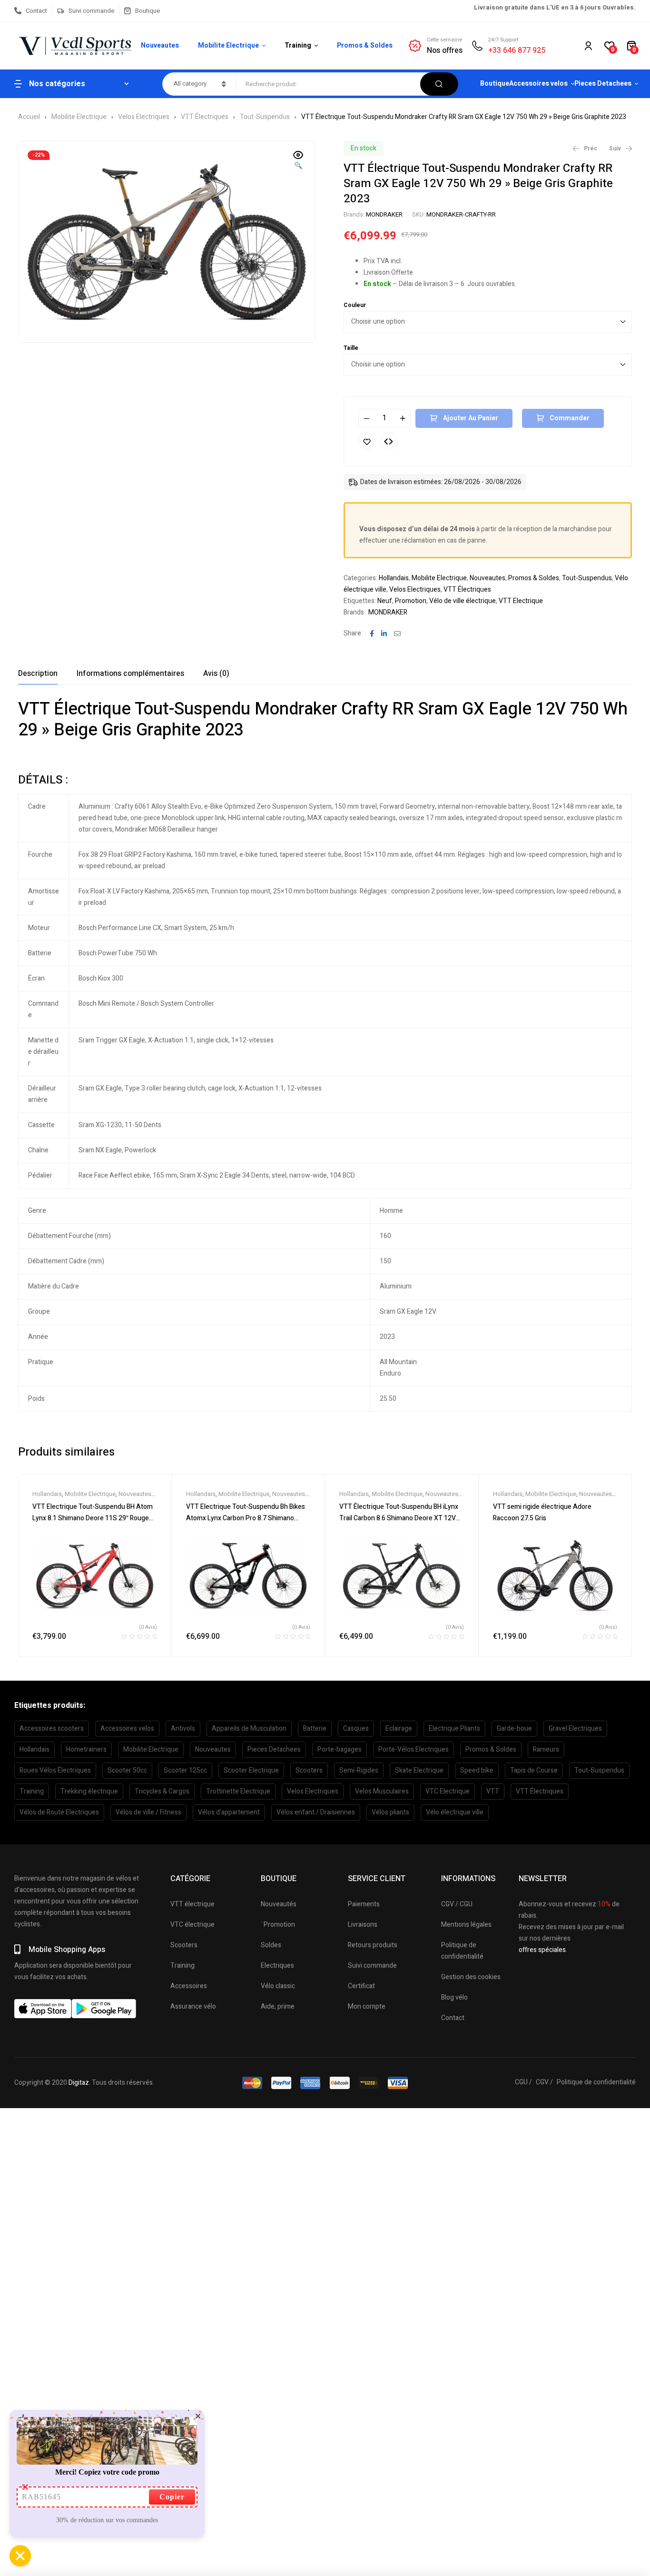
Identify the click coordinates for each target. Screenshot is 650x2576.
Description (38, 674)
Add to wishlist (367, 441)
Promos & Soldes (534, 578)
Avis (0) (216, 674)
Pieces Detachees (274, 1749)
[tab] (38, 674)
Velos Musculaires (382, 1791)
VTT (493, 1791)
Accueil (29, 117)
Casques (356, 1729)
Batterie (315, 1729)
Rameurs (546, 1749)
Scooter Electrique (251, 1770)
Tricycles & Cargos (162, 1791)
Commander (570, 418)
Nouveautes (487, 578)
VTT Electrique (521, 601)
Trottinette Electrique (238, 1791)
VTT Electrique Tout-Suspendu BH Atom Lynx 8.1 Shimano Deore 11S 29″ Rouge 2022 (93, 1518)
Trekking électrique (89, 1791)
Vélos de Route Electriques (59, 1812)
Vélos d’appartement (229, 1812)
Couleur (355, 305)
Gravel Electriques (575, 1729)
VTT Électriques (205, 117)
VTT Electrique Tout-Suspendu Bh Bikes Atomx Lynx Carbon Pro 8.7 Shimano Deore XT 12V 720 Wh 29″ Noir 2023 (246, 1518)
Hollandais (394, 578)
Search (439, 84)
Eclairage (399, 1729)
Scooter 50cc (127, 1770)
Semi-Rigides (359, 1770)
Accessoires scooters (52, 1729)
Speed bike (477, 1770)
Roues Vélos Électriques (55, 1770)
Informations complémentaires (130, 674)
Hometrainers (86, 1749)
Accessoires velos (127, 1729)
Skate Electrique (419, 1770)
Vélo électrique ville (455, 1812)
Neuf (385, 601)
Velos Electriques (144, 117)
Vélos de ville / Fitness (148, 1812)
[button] (298, 161)
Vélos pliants (390, 1812)
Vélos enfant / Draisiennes (316, 1812)
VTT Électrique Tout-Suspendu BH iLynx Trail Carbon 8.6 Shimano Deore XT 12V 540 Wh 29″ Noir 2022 (399, 1518)
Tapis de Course (534, 1770)
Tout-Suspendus (265, 117)
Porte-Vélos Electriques (414, 1749)
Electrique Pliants (454, 1729)
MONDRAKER (384, 214)
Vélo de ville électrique (463, 601)
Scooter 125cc (185, 1770)
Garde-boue (514, 1729)
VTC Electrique (448, 1791)
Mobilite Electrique (79, 117)
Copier (172, 2497)
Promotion (411, 601)
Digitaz (79, 2083)
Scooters (309, 1770)
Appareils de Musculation (249, 1729)
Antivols (183, 1729)
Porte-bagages (340, 1749)
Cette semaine (444, 40)
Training (32, 1791)
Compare (389, 441)
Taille (351, 348)
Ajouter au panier (471, 418)
